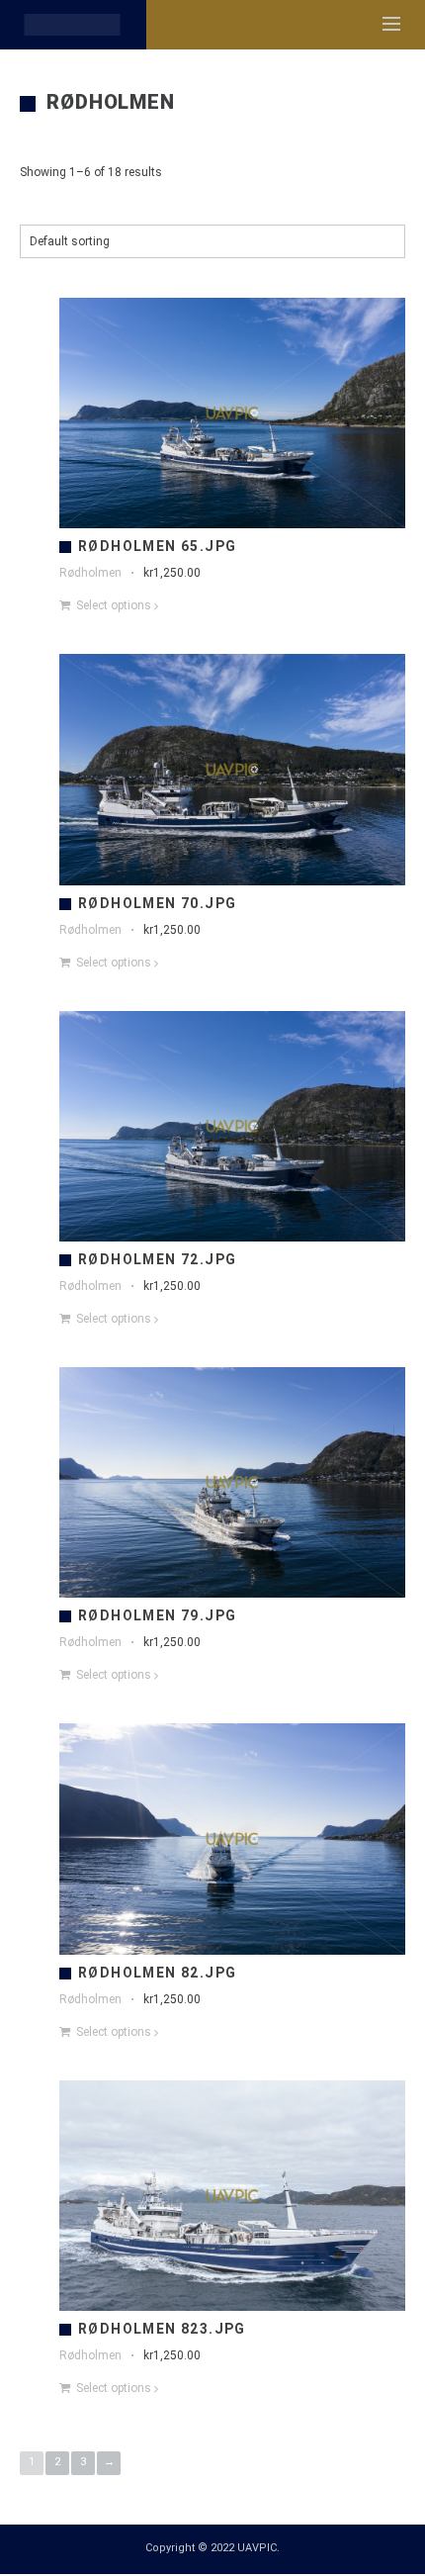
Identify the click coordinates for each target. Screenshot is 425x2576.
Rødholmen (90, 573)
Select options (114, 605)
